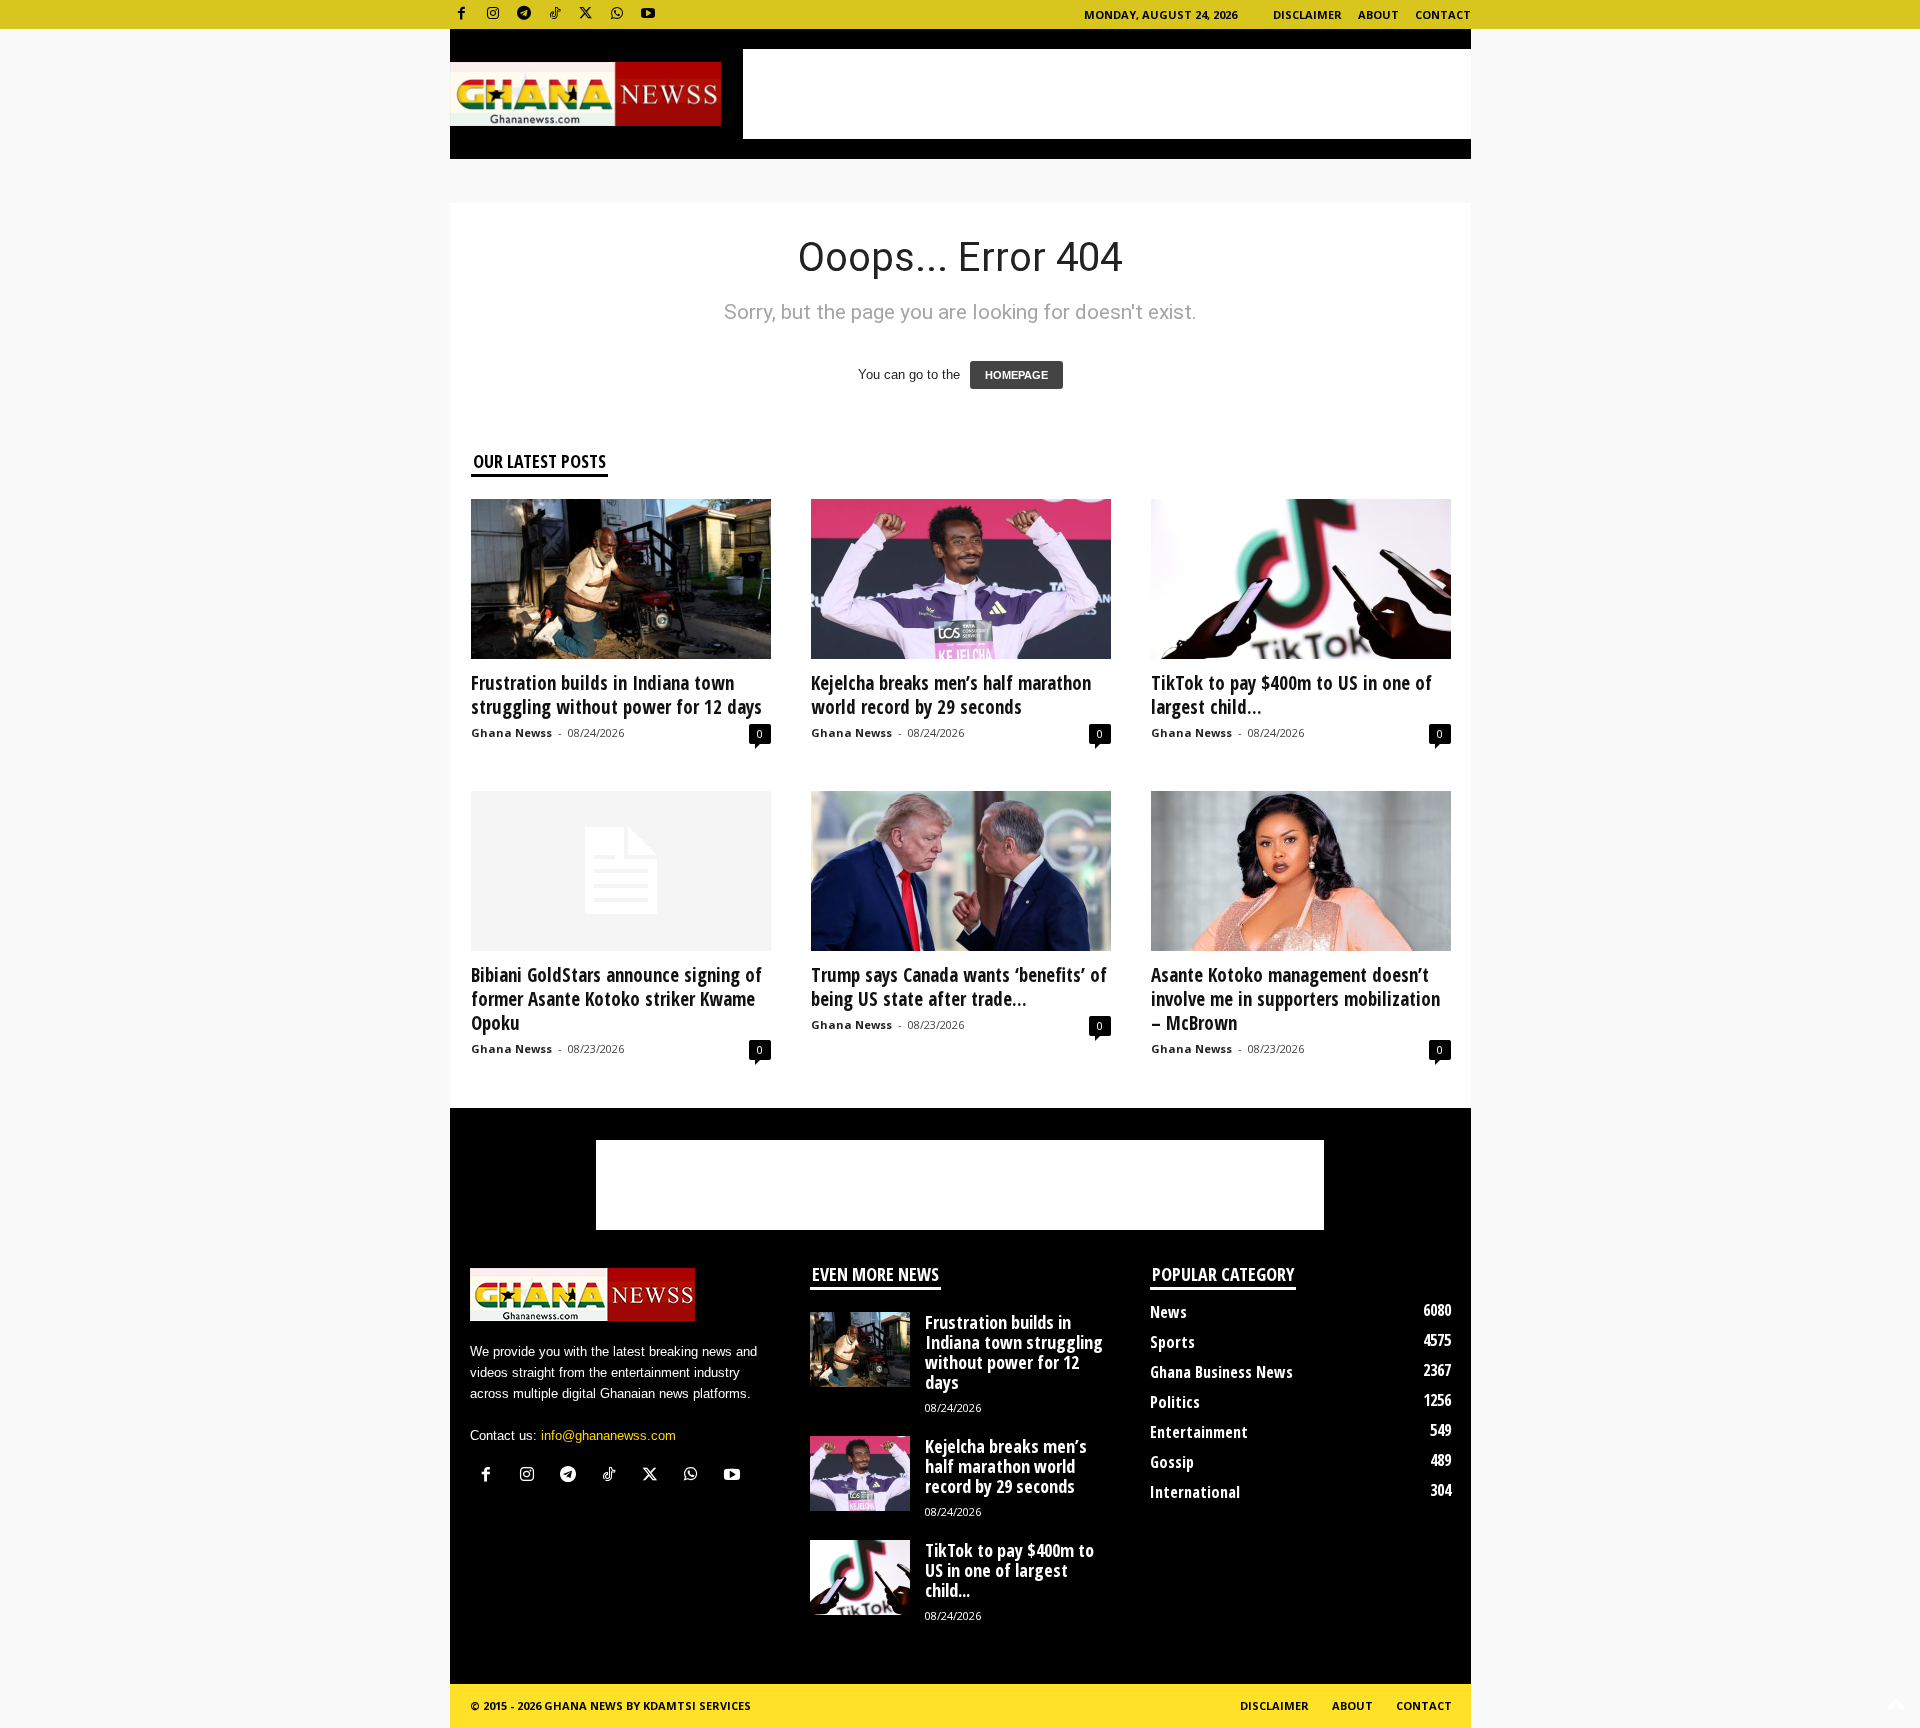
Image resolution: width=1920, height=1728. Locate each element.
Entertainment (1199, 1432)
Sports (1172, 1342)
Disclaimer (1307, 14)
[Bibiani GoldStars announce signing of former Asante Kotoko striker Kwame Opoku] (621, 871)
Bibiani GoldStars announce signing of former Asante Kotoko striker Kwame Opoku (616, 999)
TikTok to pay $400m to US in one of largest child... (1291, 695)
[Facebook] (462, 14)
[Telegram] (524, 14)
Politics (1175, 1402)
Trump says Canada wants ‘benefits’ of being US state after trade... (959, 987)
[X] (586, 14)
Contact (1443, 14)
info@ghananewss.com (608, 1435)
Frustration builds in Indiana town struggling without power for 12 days (616, 695)
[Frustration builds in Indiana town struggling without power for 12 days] (621, 579)
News (1168, 1312)
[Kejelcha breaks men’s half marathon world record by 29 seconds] (961, 579)
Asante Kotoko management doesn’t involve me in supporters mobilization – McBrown (1295, 999)
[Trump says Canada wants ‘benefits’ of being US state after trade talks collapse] (961, 871)
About (1378, 14)
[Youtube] (648, 14)
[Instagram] (493, 14)
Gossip (1172, 1462)
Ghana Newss (511, 732)
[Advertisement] (1107, 94)
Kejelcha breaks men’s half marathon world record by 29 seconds (951, 695)
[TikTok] (555, 14)
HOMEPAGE (1016, 375)
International (1195, 1492)
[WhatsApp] (617, 14)
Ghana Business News (1221, 1372)
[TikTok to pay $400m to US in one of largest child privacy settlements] (1301, 579)
